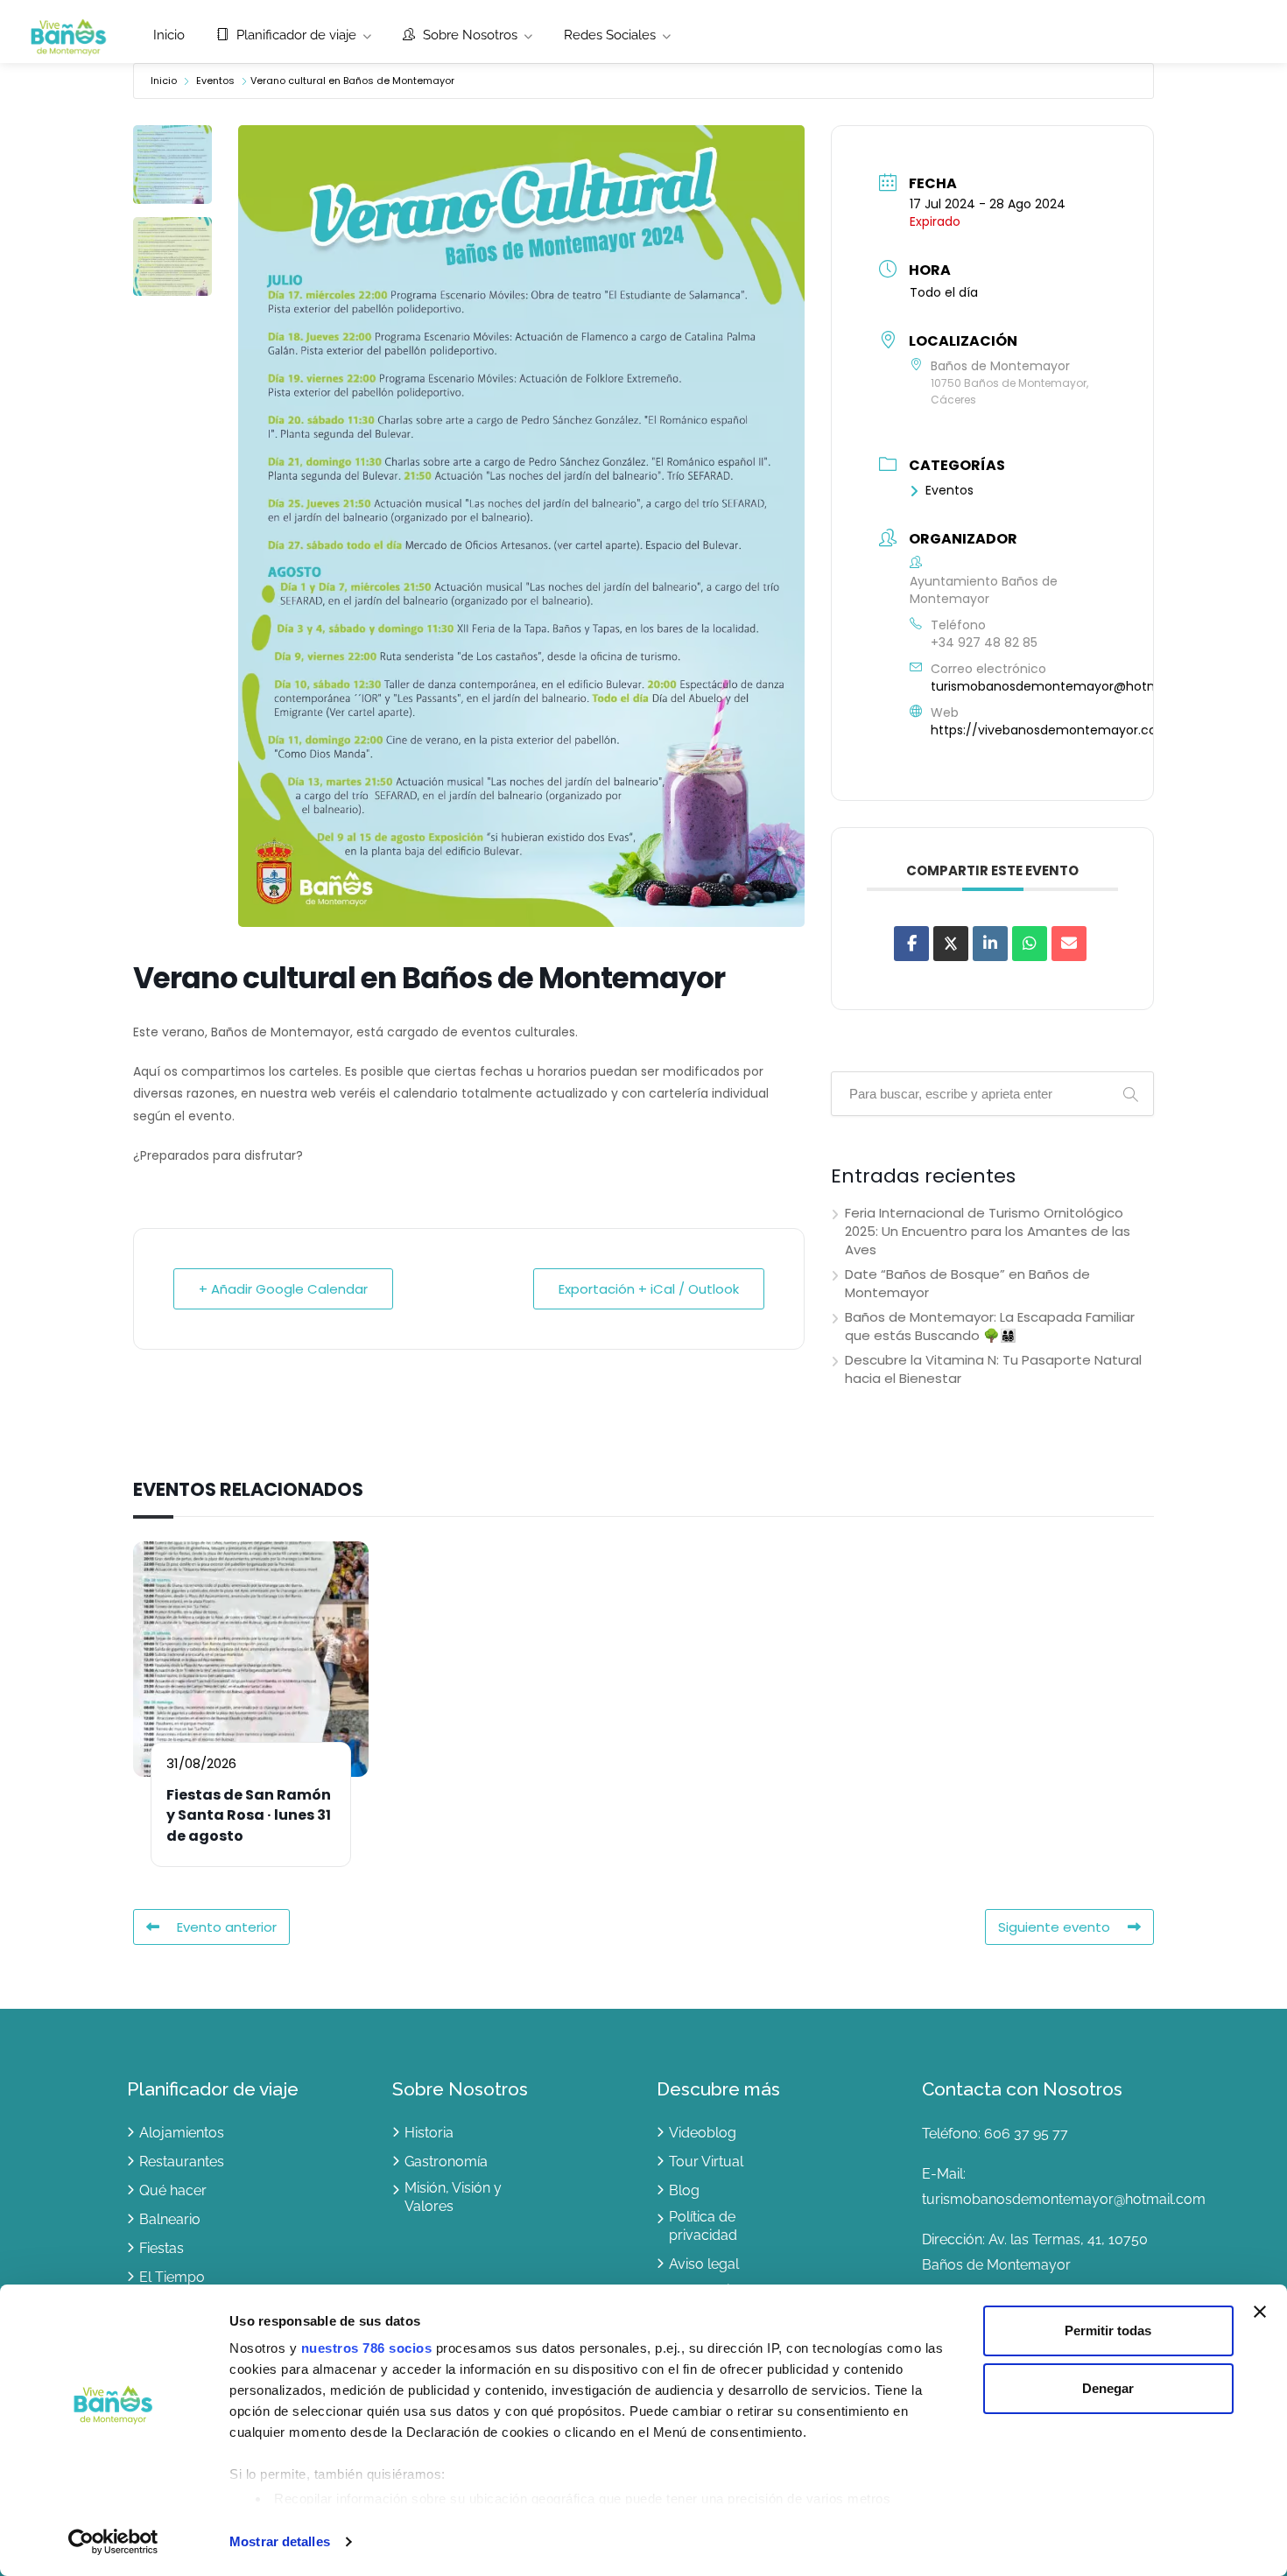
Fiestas (162, 2248)
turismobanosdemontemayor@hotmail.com (1068, 686)
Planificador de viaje (295, 35)
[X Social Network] (951, 944)
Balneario (170, 2219)
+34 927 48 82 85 (984, 642)
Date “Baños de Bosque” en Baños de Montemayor (967, 1283)
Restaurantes (182, 2162)
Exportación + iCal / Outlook (649, 1289)
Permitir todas (1108, 2330)
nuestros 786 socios (367, 2348)
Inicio (169, 35)
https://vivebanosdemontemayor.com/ (1053, 730)
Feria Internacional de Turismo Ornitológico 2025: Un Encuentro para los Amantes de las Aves (988, 1231)
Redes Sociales (610, 35)
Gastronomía (446, 2162)
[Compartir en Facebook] (911, 944)
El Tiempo (172, 2277)
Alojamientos (182, 2133)
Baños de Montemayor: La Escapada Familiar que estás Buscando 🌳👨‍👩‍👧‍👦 (990, 1326)
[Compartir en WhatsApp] (1030, 944)
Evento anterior (227, 1927)
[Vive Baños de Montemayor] (69, 36)
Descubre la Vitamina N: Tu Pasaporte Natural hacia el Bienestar (993, 1369)
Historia (429, 2133)
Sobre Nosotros (468, 35)
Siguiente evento (1054, 1927)
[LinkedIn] (990, 944)
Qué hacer (173, 2190)
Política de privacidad (703, 2226)
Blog (684, 2190)
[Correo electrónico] (1069, 944)
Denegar (1108, 2388)
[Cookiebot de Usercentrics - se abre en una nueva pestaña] (113, 2542)
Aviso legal (704, 2264)
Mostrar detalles (280, 2541)
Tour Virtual (706, 2162)
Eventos (215, 81)
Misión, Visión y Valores (453, 2197)
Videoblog (703, 2133)
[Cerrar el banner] (1260, 2312)
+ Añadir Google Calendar (283, 1289)
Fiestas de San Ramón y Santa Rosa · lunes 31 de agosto (249, 1816)
